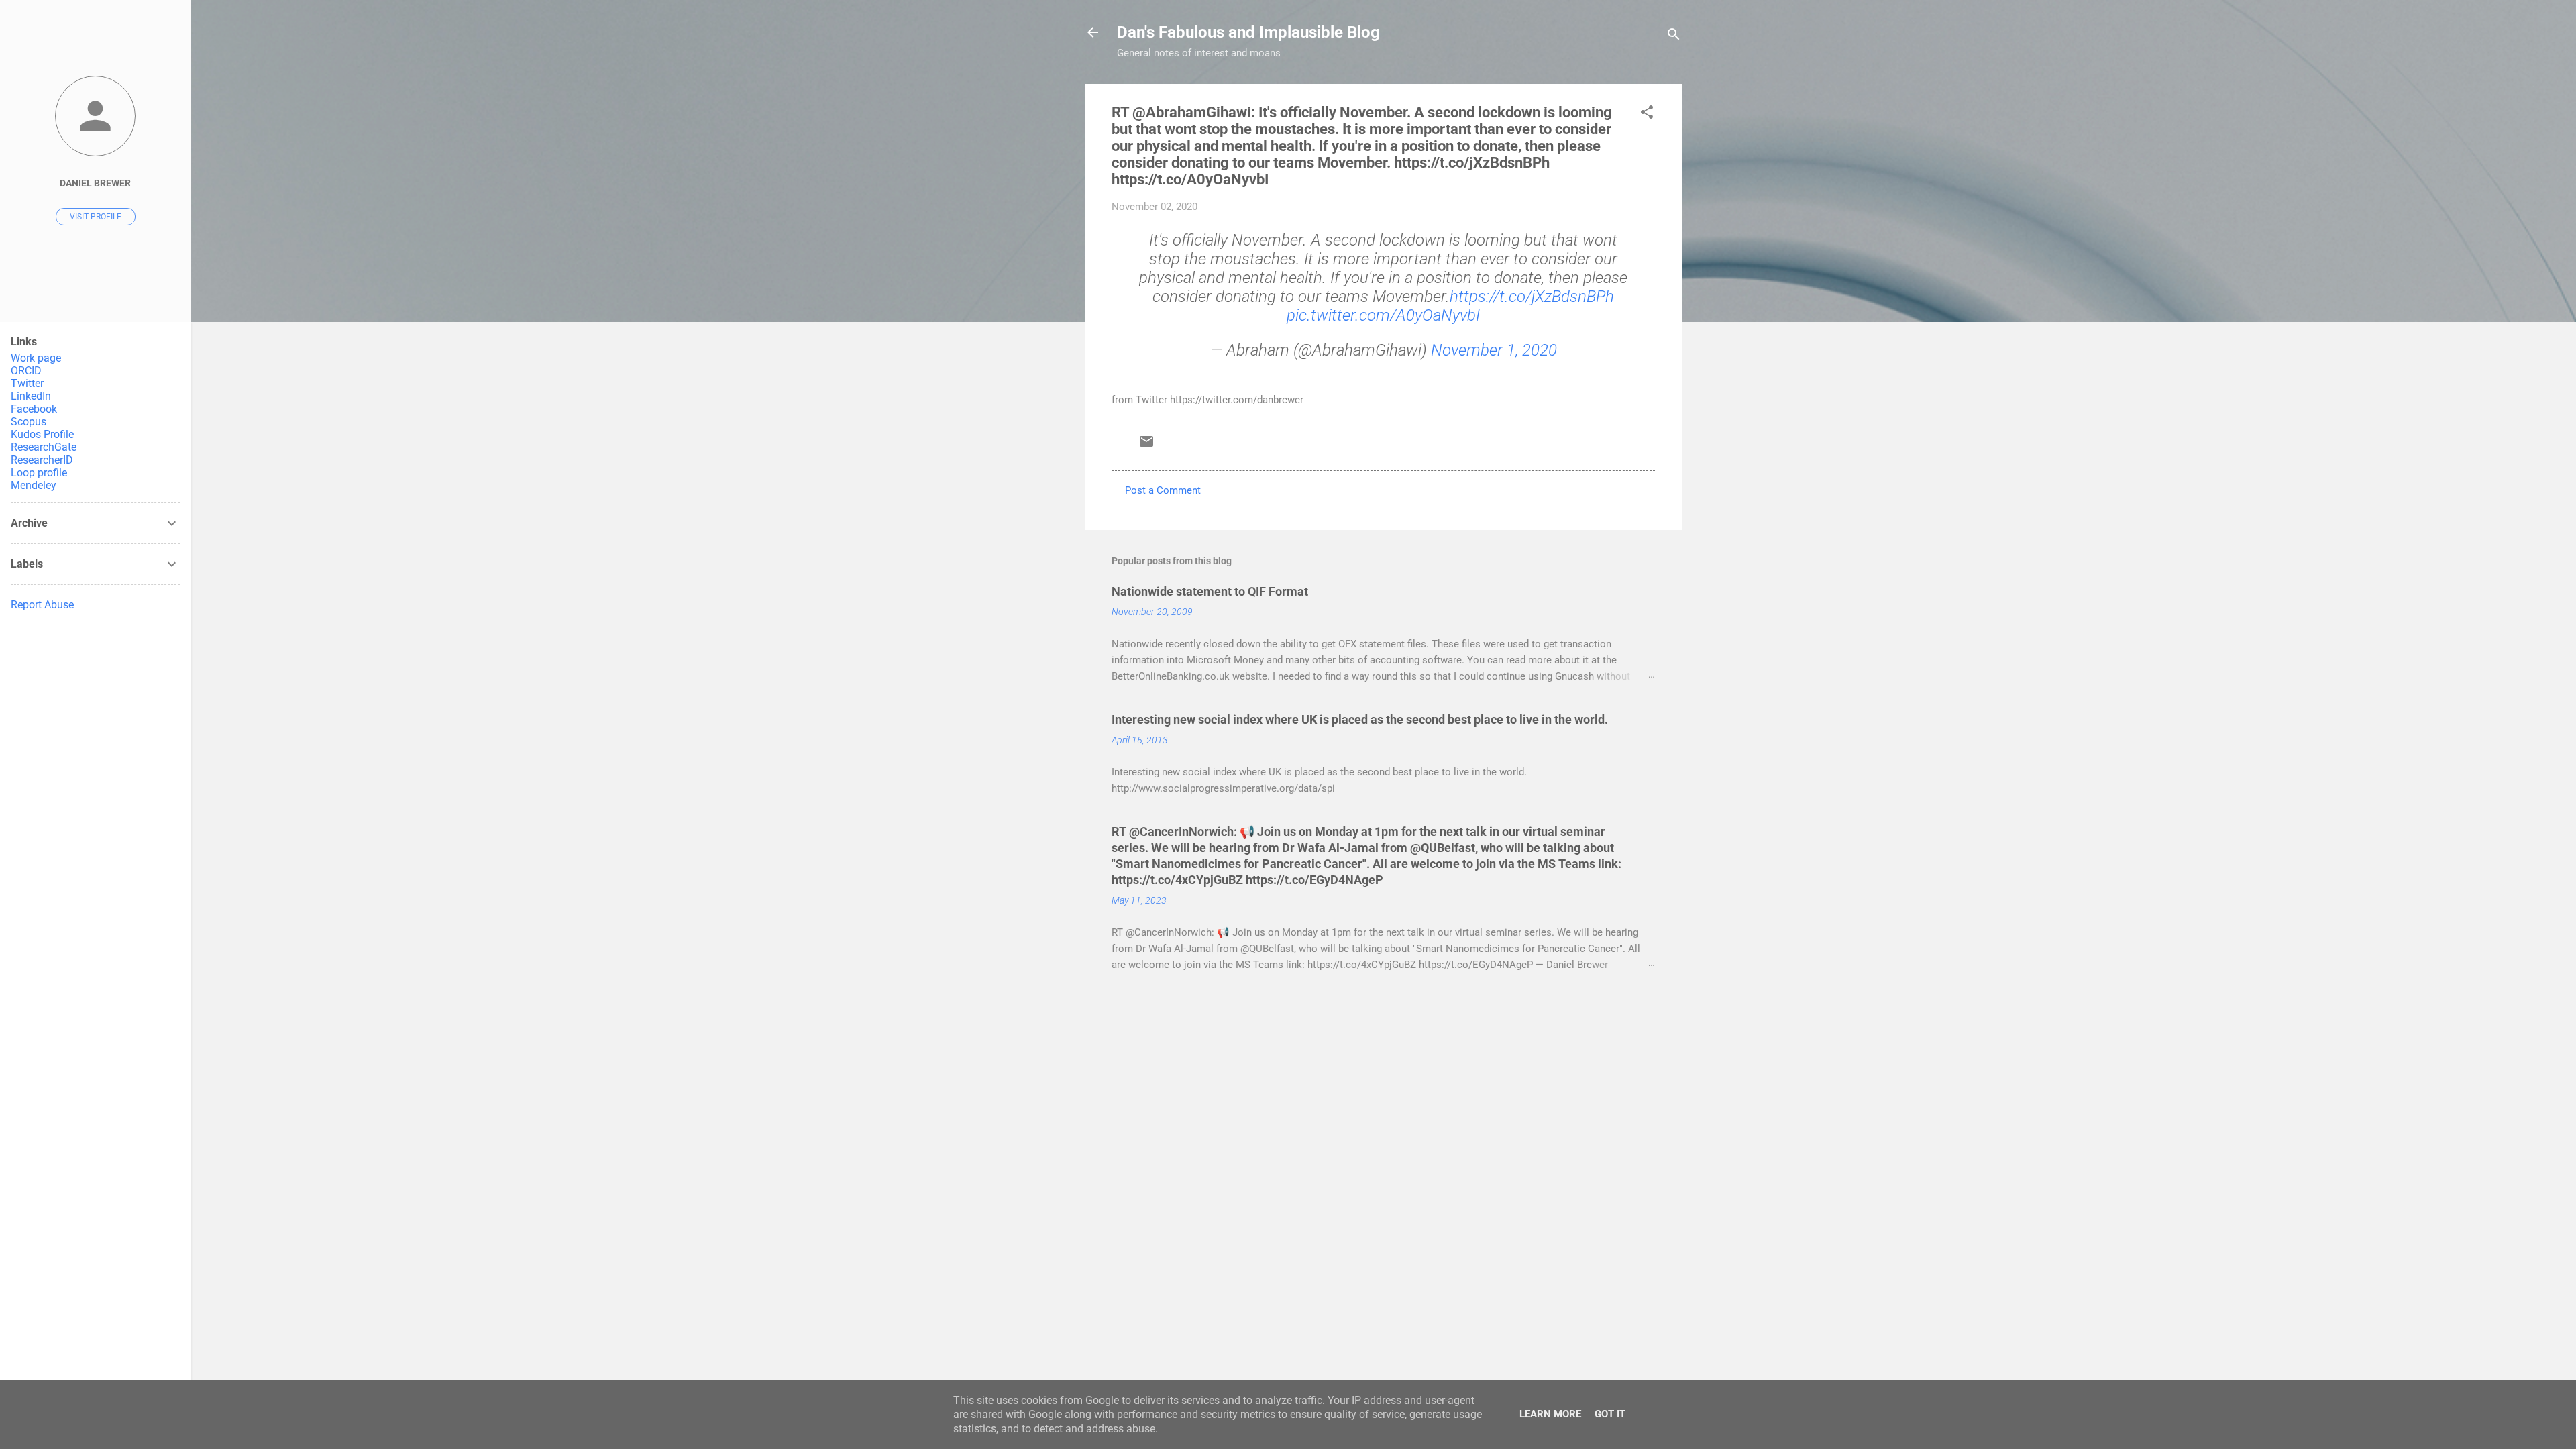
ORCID (26, 371)
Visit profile (96, 217)
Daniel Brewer (95, 183)
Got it (1610, 1414)
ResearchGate (44, 447)
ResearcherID (42, 460)
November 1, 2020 (1494, 350)
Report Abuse (42, 605)
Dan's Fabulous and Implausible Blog (1248, 32)
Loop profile (39, 473)
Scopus (29, 422)
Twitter (27, 383)
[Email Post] (1146, 446)
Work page (36, 358)
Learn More (1550, 1414)
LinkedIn (31, 396)
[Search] (1674, 37)
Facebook (34, 409)
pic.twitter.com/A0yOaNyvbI (1383, 315)
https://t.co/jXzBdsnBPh (1532, 297)
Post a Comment (1163, 490)
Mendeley (34, 485)
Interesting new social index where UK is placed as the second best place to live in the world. (1360, 719)
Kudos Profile (42, 434)
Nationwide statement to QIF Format (1210, 591)
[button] (1647, 114)
